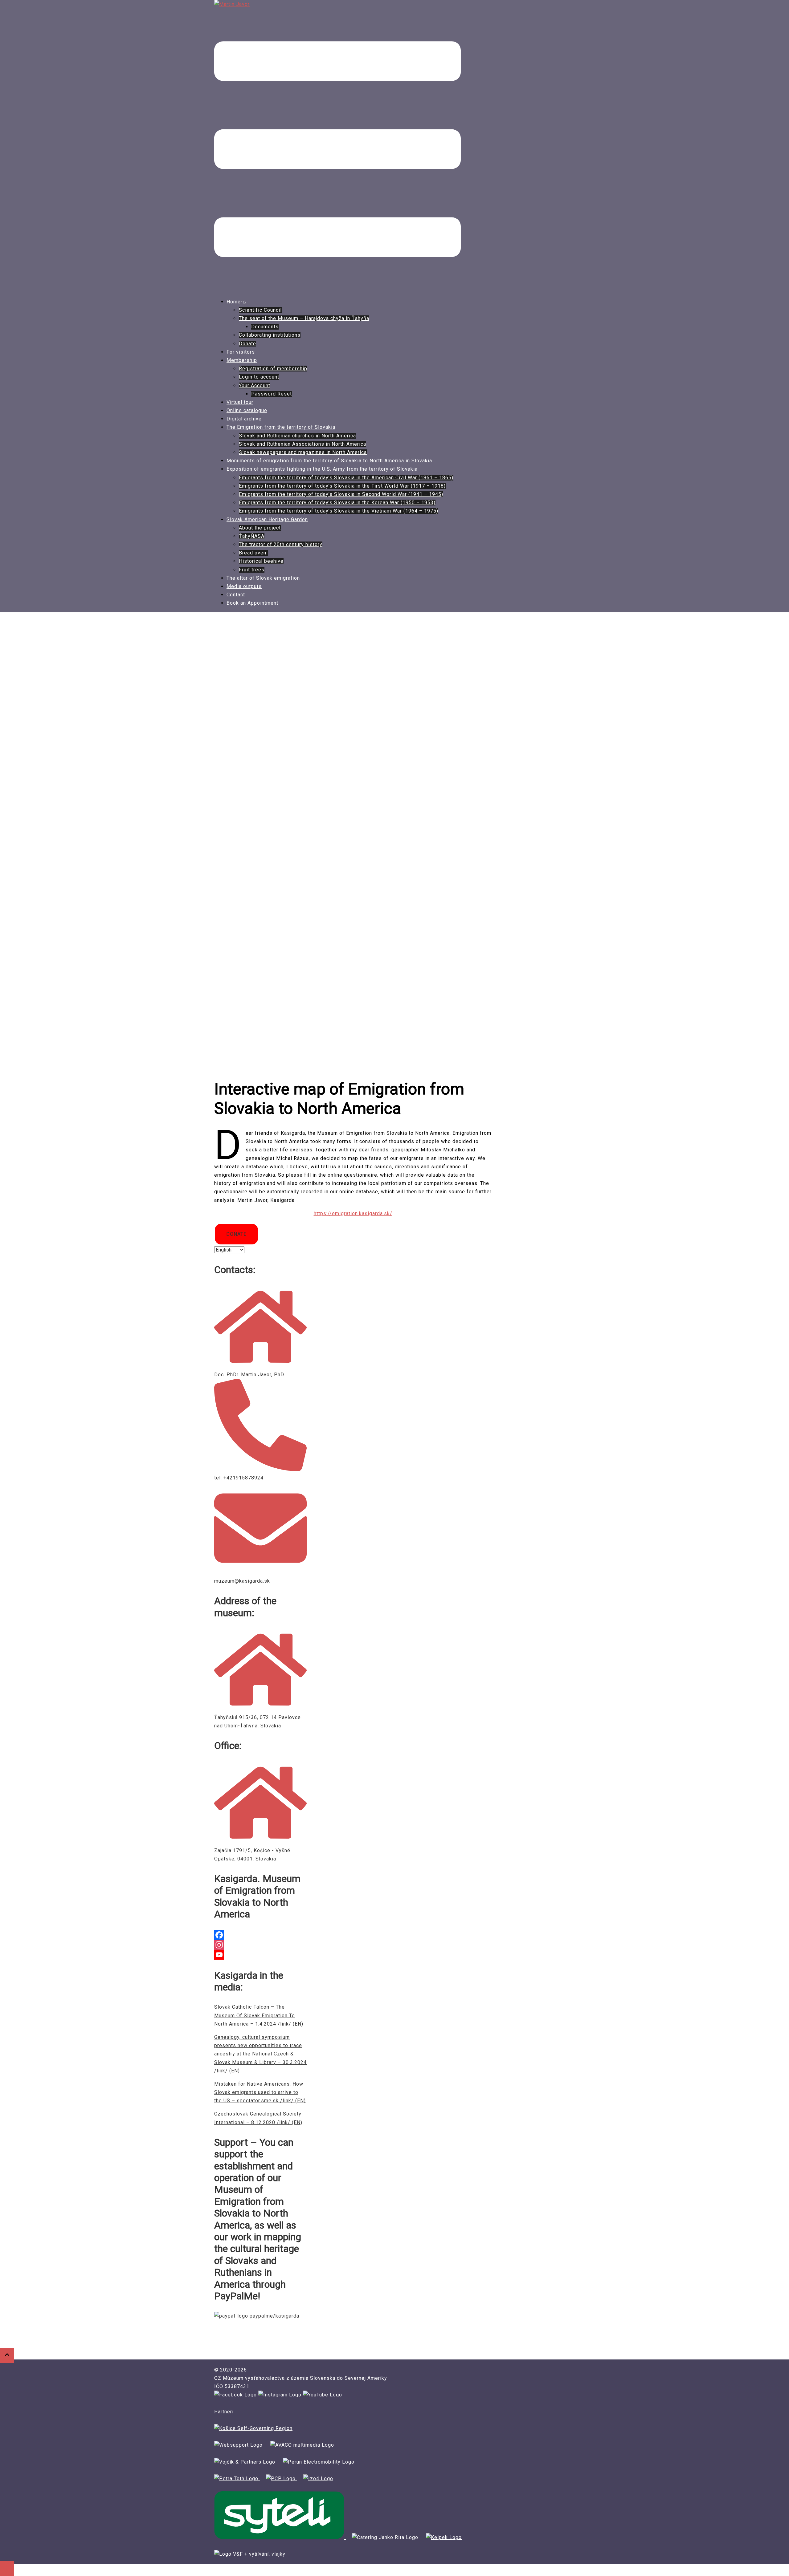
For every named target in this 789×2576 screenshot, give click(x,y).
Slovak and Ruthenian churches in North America (297, 436)
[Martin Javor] (232, 4)
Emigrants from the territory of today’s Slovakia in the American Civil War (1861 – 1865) (346, 478)
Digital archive (244, 419)
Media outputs (244, 586)
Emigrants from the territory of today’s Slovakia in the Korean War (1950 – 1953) (337, 503)
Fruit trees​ (252, 570)
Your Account (255, 385)
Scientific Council (260, 310)
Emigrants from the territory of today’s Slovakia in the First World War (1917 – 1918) (342, 486)
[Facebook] (260, 1935)
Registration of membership (273, 369)
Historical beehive (261, 561)
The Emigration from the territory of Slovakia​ (281, 427)
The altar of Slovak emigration (263, 578)
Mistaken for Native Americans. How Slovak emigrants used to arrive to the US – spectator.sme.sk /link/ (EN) (260, 2092)
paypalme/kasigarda (274, 2316)
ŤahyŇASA (252, 536)
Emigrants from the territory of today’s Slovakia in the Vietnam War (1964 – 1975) (339, 511)
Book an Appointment (252, 603)
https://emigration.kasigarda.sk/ (353, 1213)
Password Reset (272, 394)
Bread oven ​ (253, 553)
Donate (247, 344)
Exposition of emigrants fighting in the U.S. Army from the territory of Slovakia (322, 469)
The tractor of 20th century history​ (281, 544)
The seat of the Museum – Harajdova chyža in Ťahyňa (304, 318)
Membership (242, 360)
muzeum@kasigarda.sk (242, 1581)
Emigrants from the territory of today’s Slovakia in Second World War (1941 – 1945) (341, 494)
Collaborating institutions (270, 335)
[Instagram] (260, 1945)
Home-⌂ (236, 302)
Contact (236, 595)
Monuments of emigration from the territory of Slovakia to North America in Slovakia (329, 461)
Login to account (259, 377)
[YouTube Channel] (260, 1955)
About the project (260, 528)
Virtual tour (240, 402)
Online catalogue (247, 410)
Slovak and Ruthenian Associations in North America (303, 444)
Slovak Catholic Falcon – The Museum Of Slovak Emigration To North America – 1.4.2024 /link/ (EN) (259, 2015)
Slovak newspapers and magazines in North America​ (303, 452)
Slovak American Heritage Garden (267, 519)
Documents (265, 327)
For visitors (241, 352)
